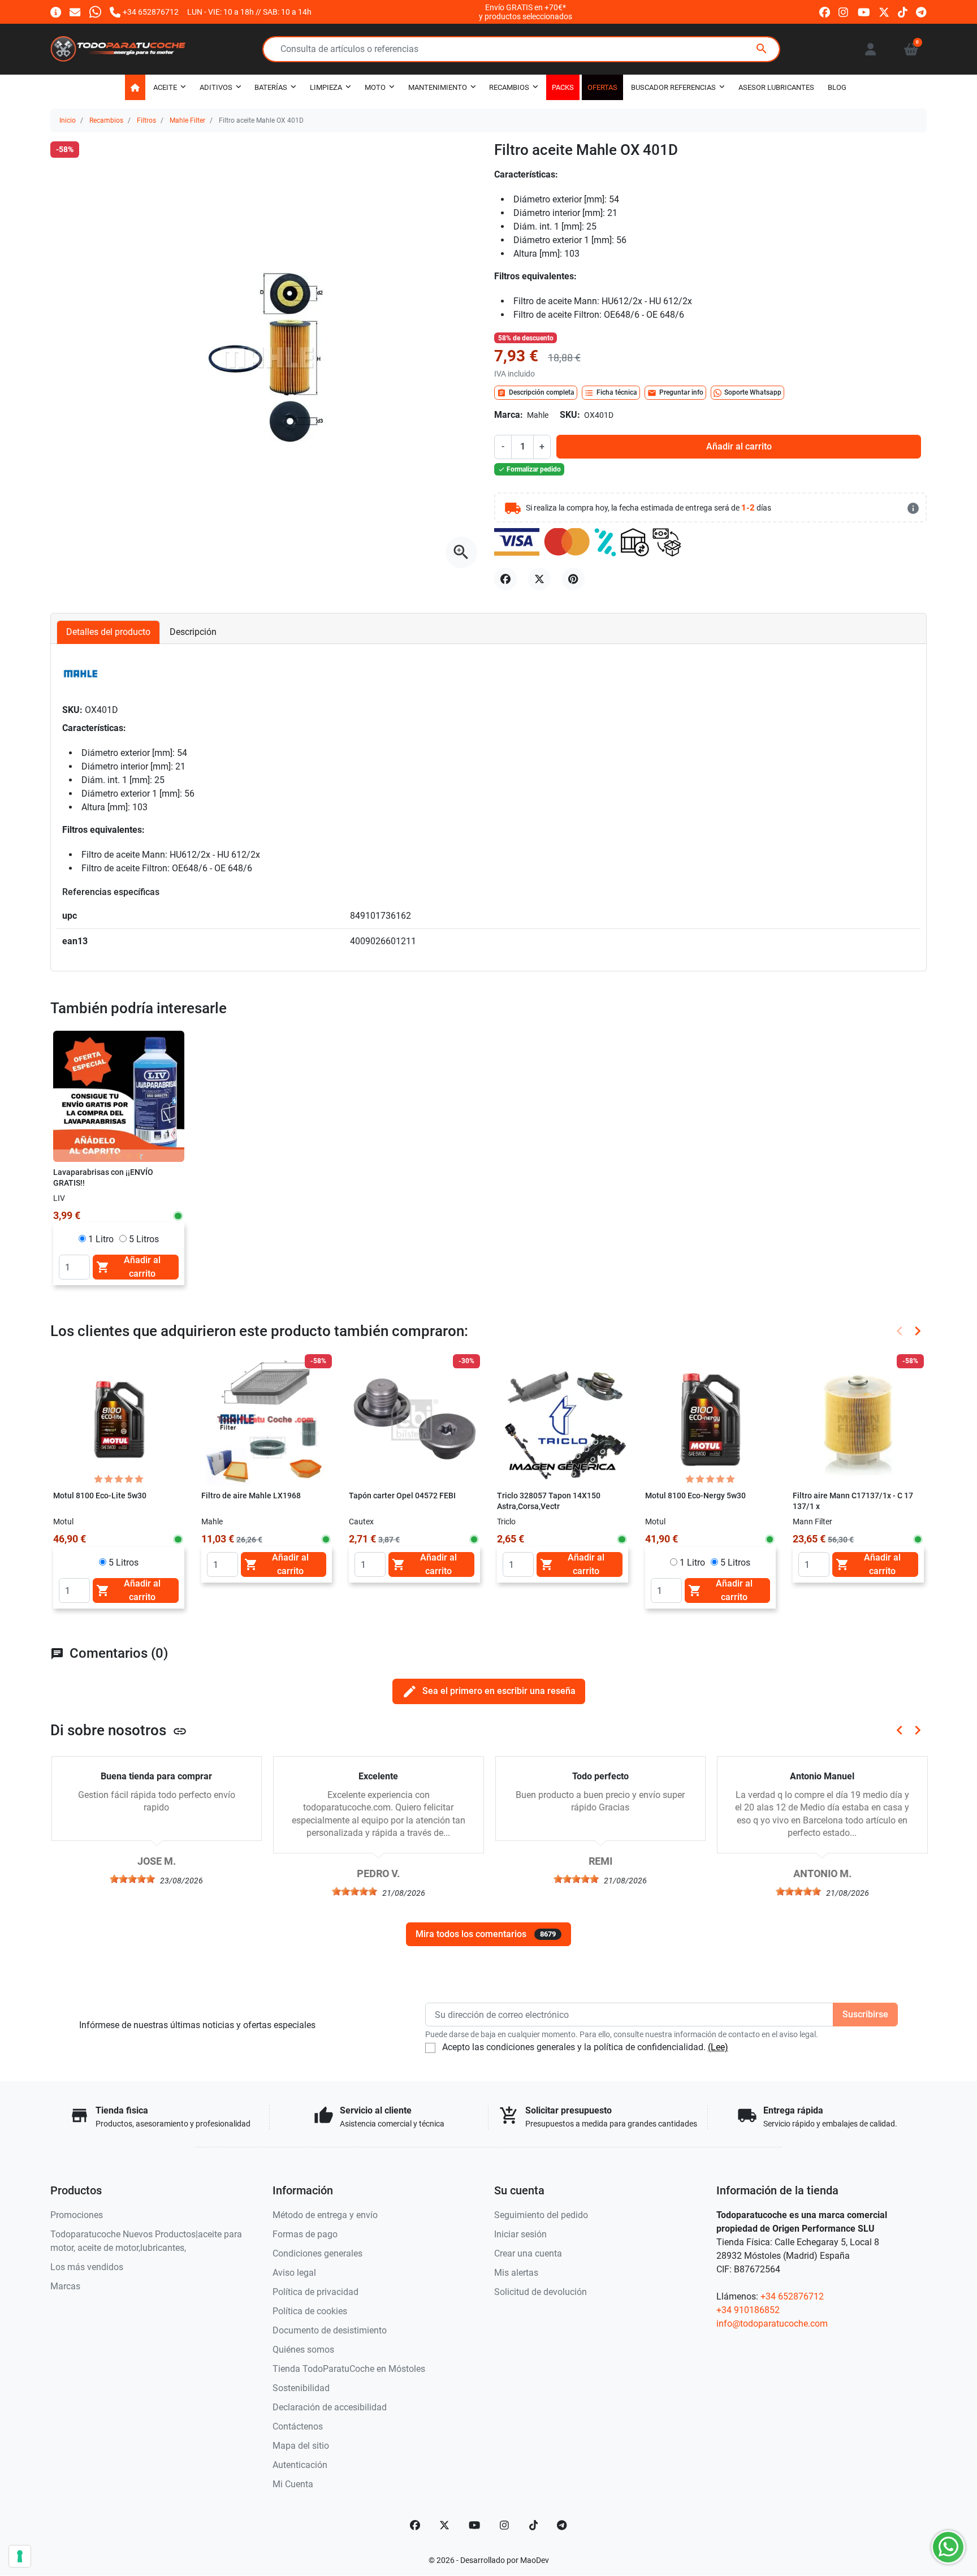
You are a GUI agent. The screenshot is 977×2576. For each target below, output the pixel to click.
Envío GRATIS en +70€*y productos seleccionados (526, 12)
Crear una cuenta (528, 2253)
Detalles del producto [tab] (108, 632)
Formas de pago (305, 2234)
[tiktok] (903, 12)
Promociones (77, 2215)
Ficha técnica (611, 393)
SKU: (570, 415)
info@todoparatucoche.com (772, 2324)
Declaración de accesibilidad (330, 2407)
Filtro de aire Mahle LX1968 (251, 1496)
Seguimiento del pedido (541, 2215)
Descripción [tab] (193, 632)
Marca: (509, 415)
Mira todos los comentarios (486, 1934)
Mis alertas (516, 2273)
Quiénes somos (303, 2350)
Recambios (106, 120)
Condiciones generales (317, 2253)
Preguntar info (675, 393)
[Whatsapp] (95, 12)
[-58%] (267, 1419)
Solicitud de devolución (541, 2292)
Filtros (146, 120)
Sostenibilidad (301, 2388)
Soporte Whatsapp (753, 392)
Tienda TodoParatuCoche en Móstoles (349, 2369)
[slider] (132, 1879)
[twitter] (884, 12)
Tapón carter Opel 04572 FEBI (402, 1496)
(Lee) (718, 2047)
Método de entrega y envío (325, 2215)
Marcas (65, 2286)
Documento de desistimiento (330, 2330)
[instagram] (844, 12)
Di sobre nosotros (119, 1730)
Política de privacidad (315, 2292)
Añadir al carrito (739, 446)
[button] (911, 49)
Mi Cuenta (293, 2484)
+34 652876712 (792, 2296)
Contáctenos (298, 2426)
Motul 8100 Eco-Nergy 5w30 (695, 1496)
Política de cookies (310, 2311)
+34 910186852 (748, 2310)
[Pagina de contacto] (56, 12)
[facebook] (825, 12)
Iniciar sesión (520, 2234)
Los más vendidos (87, 2267)
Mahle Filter (187, 120)
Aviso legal (294, 2273)
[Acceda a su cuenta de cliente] (870, 49)
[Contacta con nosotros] (75, 12)
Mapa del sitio (301, 2446)
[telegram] (921, 12)
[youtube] (864, 12)
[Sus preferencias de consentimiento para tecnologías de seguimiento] (20, 2556)
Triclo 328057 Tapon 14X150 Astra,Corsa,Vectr (549, 1501)
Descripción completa (536, 393)
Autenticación (300, 2465)
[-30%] (414, 1419)
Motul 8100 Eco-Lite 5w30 (100, 1496)
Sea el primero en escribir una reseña (489, 1691)
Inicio (68, 120)
